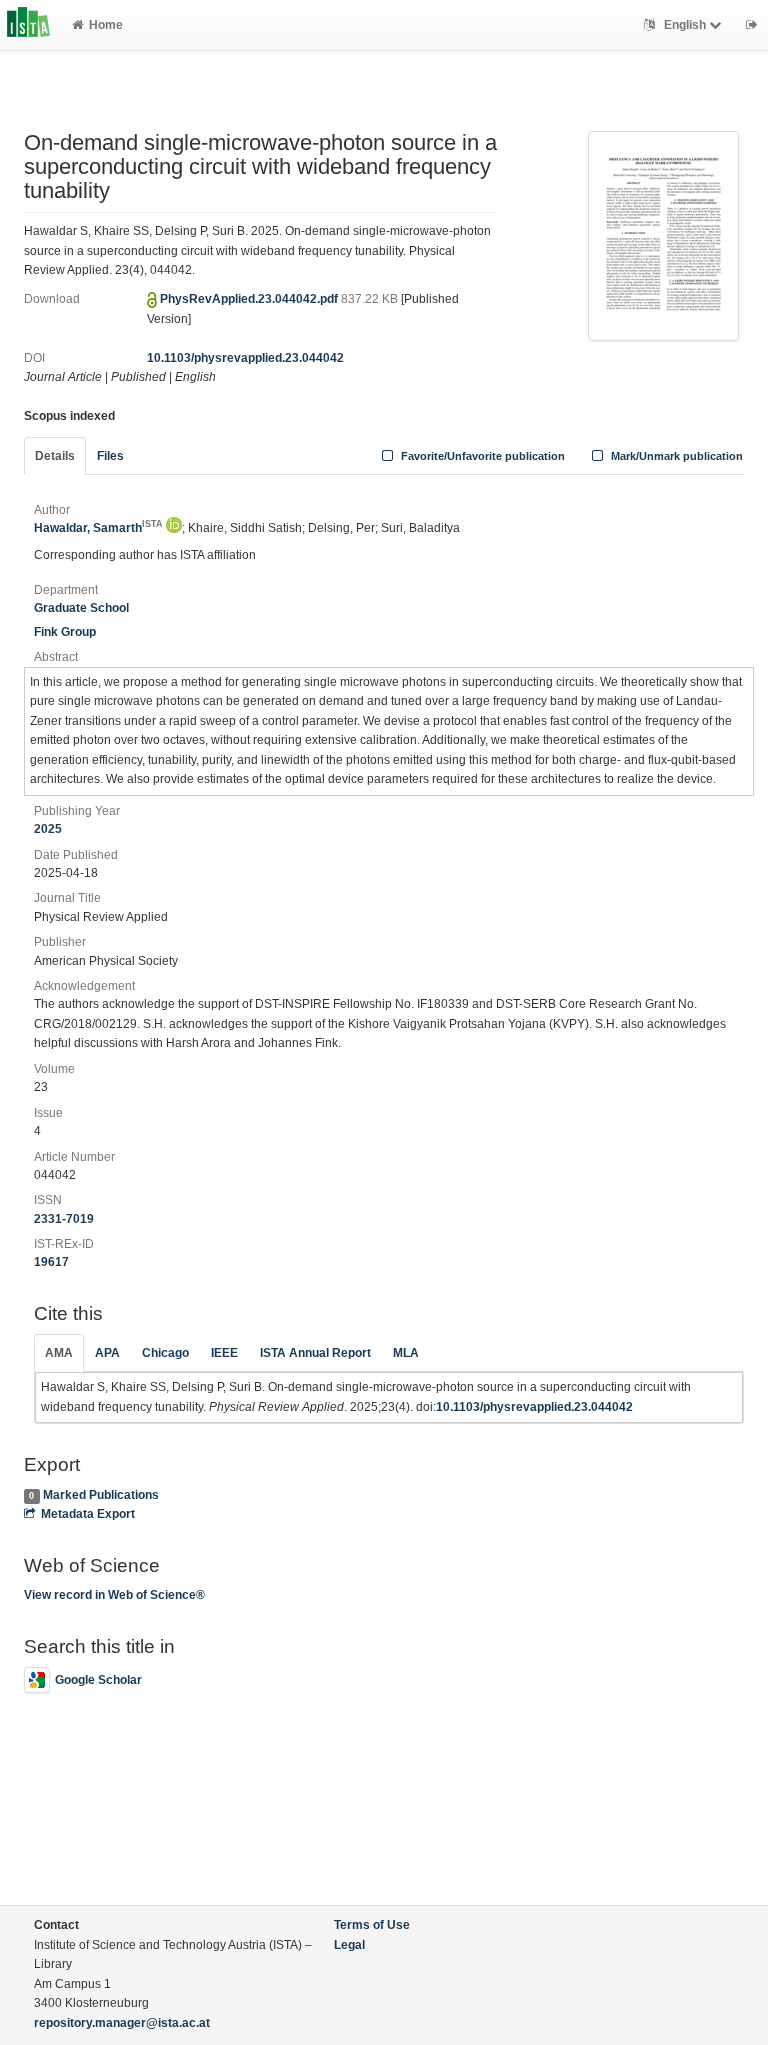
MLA (406, 1353)
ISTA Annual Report (315, 1353)
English (685, 25)
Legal (349, 1945)
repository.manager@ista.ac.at (122, 2023)
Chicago (165, 1353)
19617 (51, 1262)
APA (107, 1353)
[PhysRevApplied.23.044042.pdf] (663, 235)
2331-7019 (64, 1219)
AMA (59, 1353)
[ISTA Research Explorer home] (28, 25)
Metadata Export (88, 1514)
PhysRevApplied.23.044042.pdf (250, 299)
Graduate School (81, 608)
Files (110, 456)
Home (106, 25)
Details (55, 456)
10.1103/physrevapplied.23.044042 (245, 358)
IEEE (224, 1353)
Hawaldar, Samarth (98, 528)
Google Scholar (98, 1680)
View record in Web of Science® (114, 1595)
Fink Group (65, 632)
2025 (48, 829)
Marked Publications (101, 1495)
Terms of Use (372, 1925)
